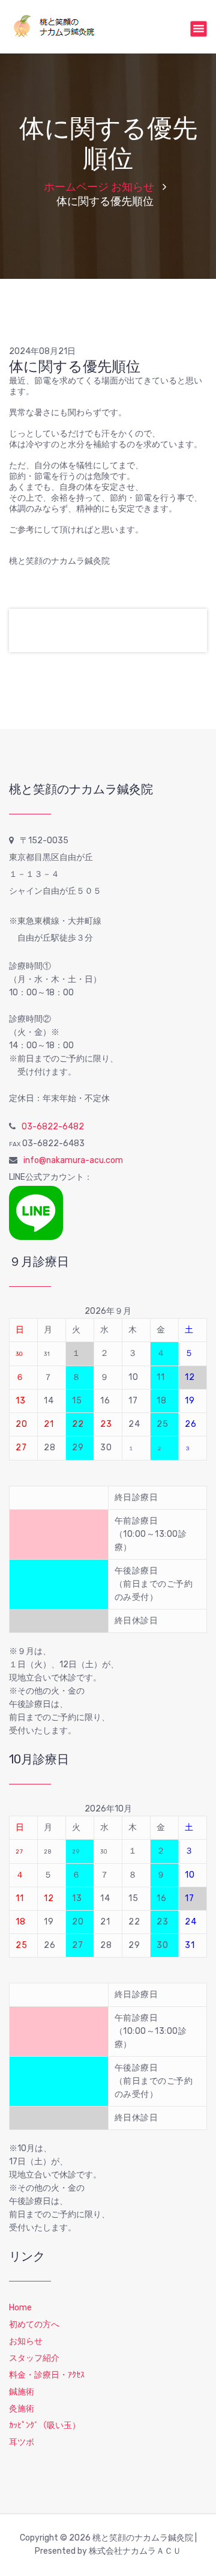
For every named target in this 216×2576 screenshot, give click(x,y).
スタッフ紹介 (34, 2358)
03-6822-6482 (53, 1127)
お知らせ (133, 187)
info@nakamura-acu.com (73, 1160)
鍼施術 (22, 2392)
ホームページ (76, 187)
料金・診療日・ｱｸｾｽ (47, 2375)
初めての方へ (34, 2324)
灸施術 (22, 2409)
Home (20, 2308)
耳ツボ (22, 2442)
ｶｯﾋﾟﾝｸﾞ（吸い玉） (45, 2425)
